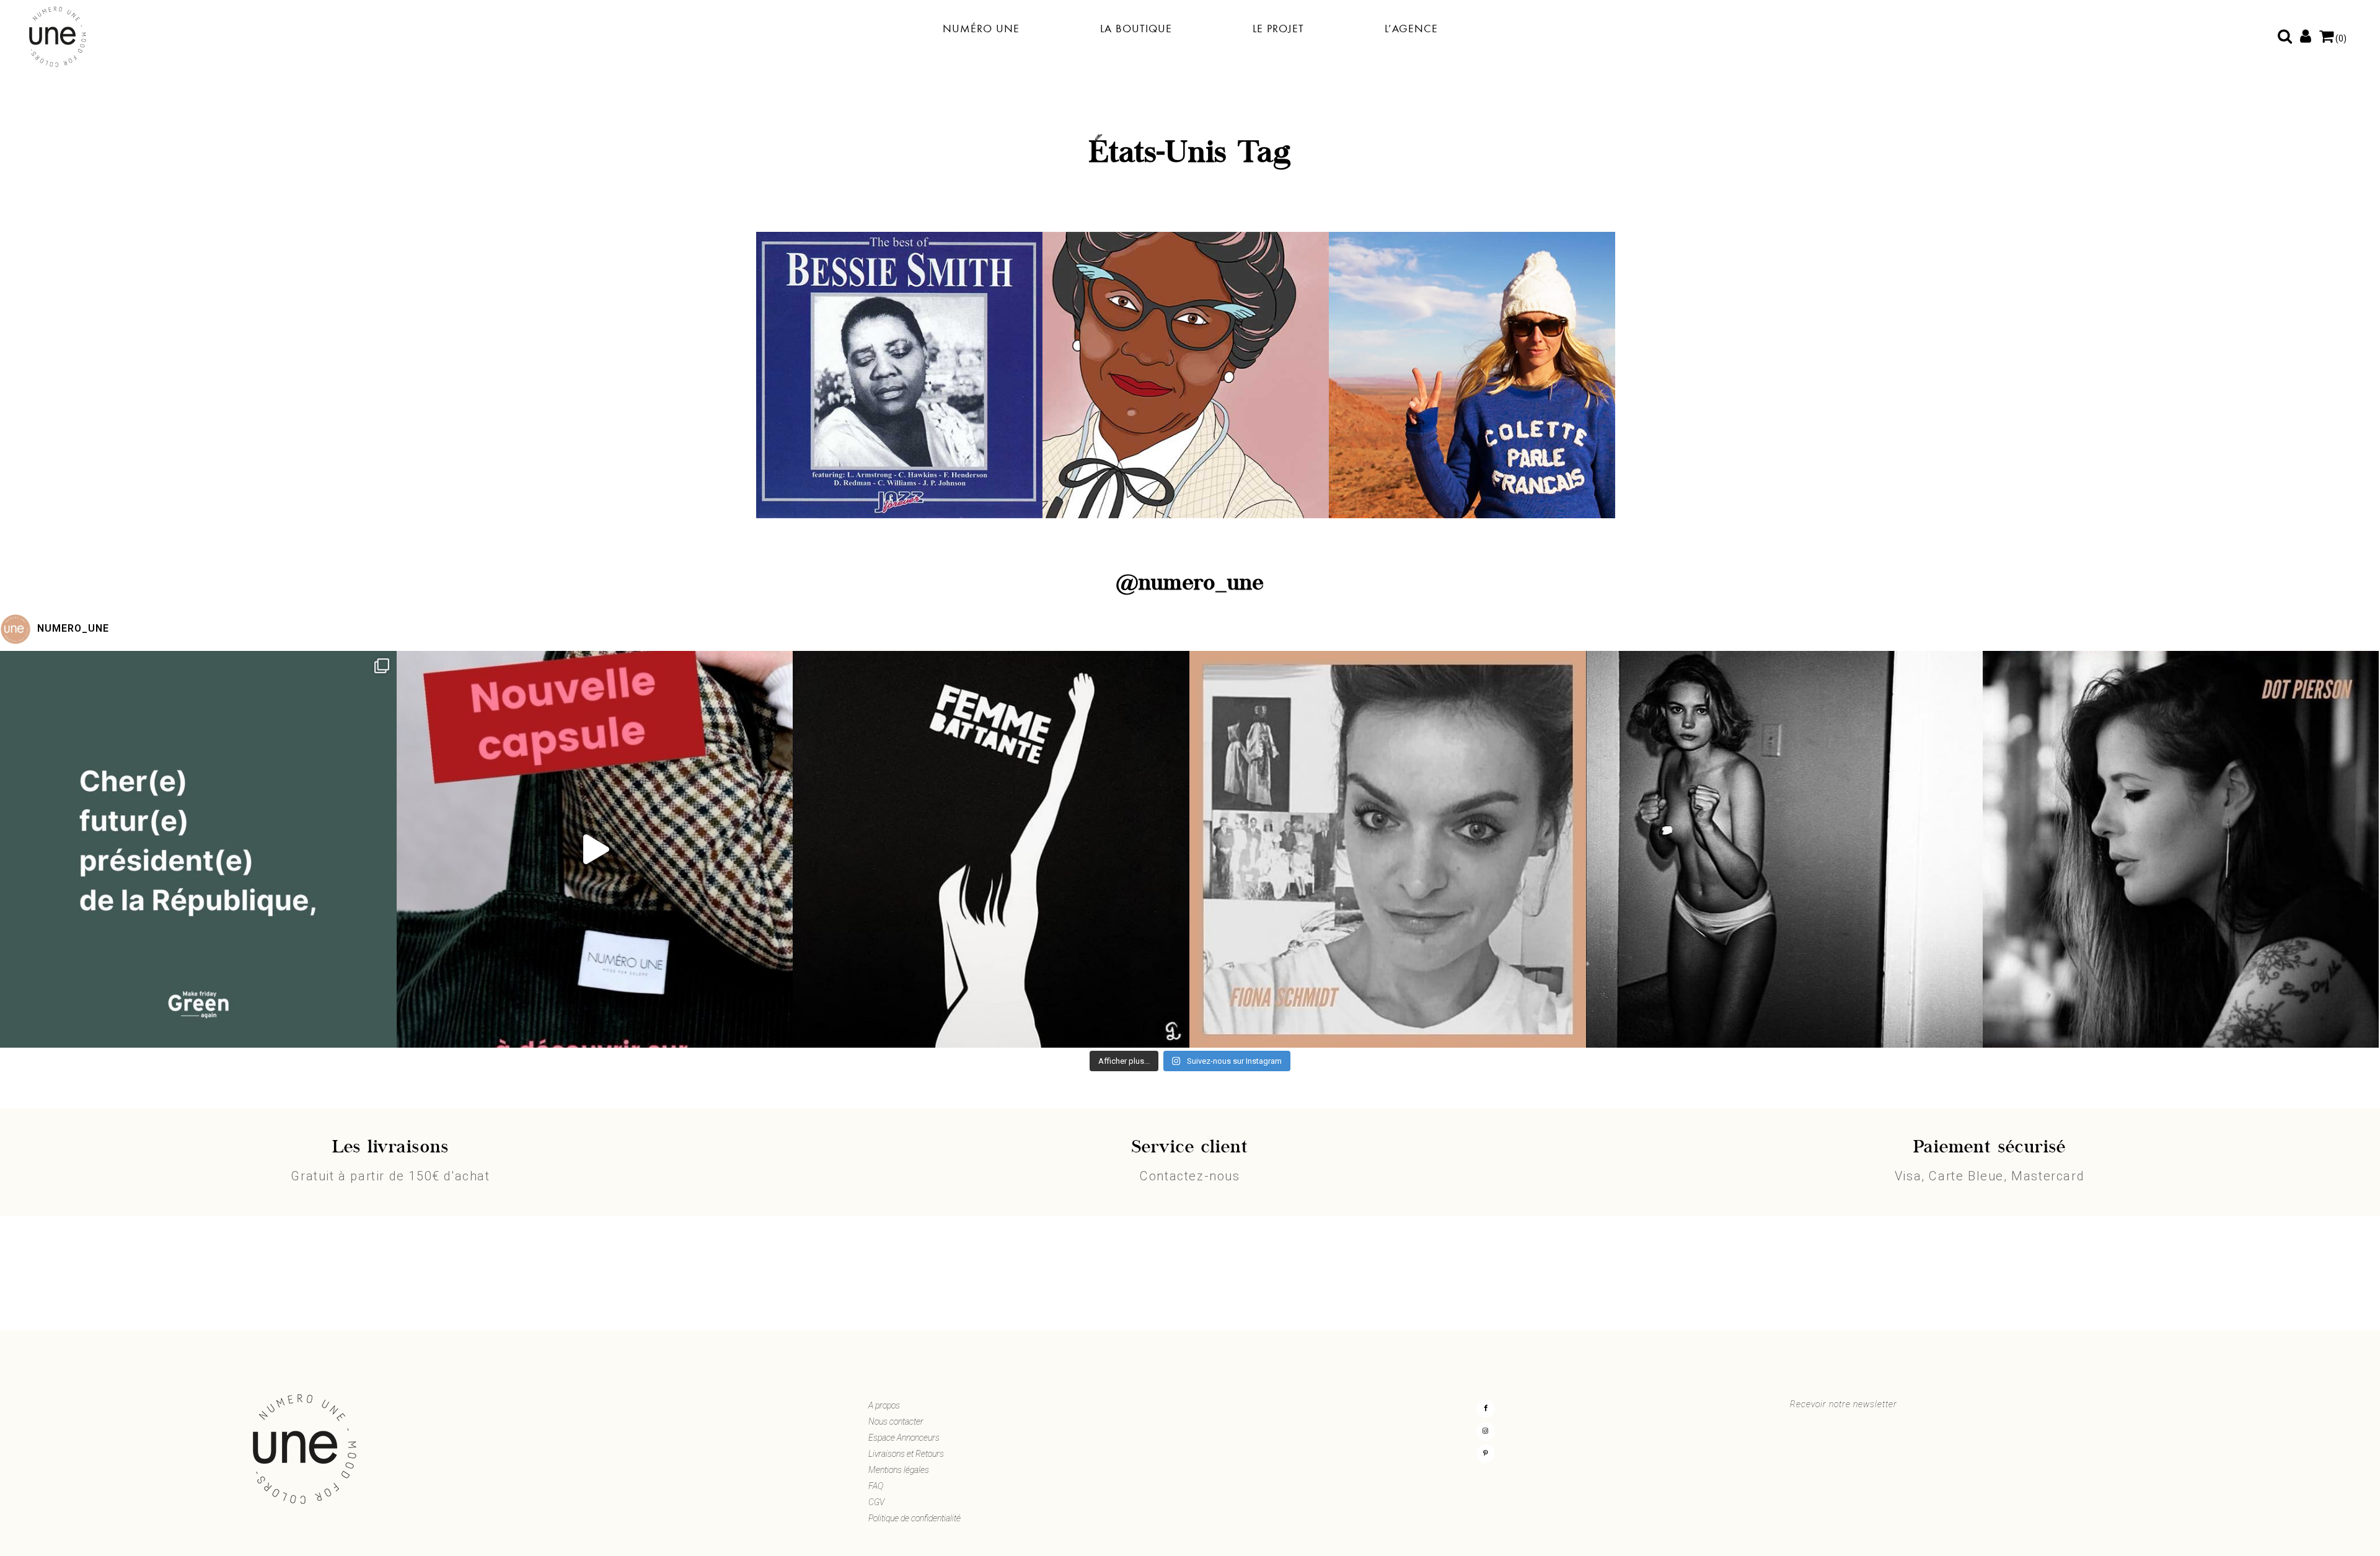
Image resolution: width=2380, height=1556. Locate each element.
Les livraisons (390, 1148)
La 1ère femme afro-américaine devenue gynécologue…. (1186, 421)
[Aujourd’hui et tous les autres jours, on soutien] (1784, 849)
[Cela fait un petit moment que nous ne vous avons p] (198, 849)
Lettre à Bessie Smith (899, 415)
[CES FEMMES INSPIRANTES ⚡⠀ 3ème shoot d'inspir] (1388, 849)
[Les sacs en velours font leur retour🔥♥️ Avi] (595, 849)
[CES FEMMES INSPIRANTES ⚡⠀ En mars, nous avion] (2181, 849)
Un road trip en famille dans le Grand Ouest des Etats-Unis (1472, 421)
